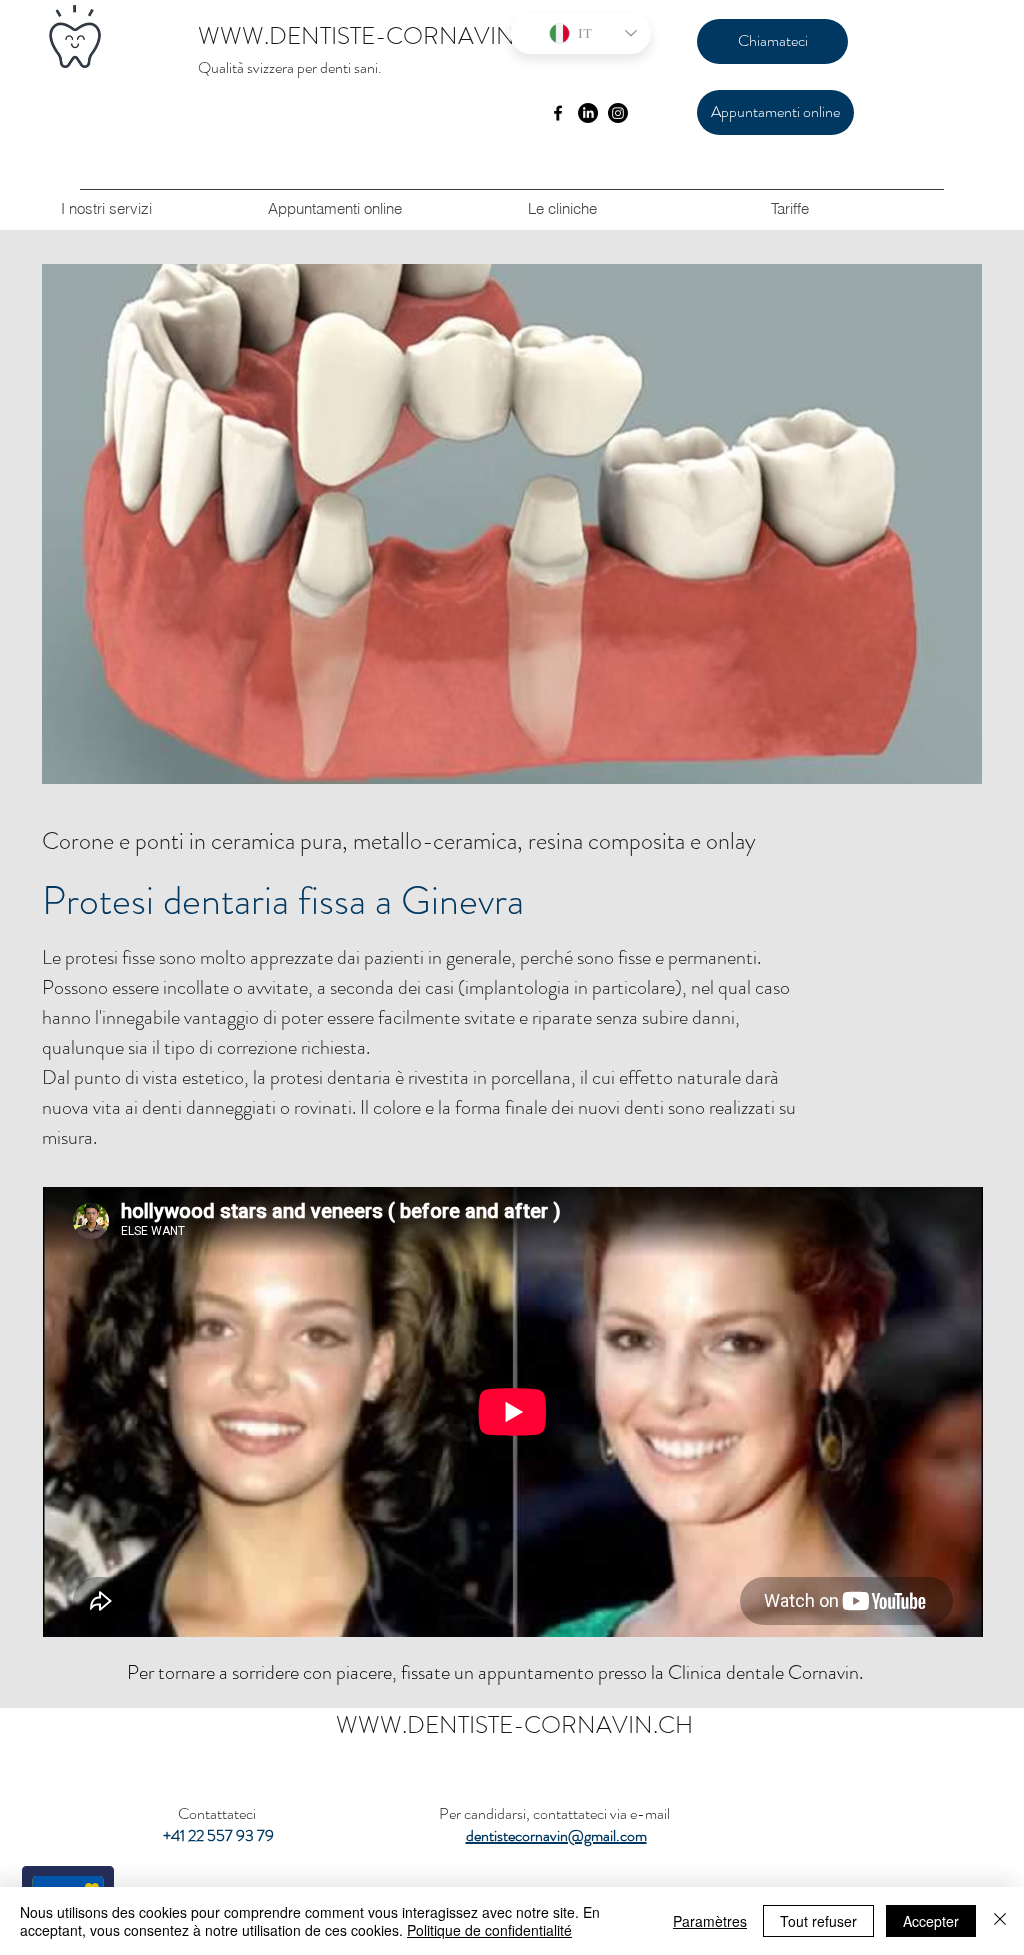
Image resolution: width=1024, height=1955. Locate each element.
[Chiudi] (1000, 1921)
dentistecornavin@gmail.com (556, 1835)
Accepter (931, 1921)
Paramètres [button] (710, 1921)
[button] (562, 208)
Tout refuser (818, 1921)
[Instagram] (618, 113)
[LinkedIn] (588, 113)
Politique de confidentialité (489, 1930)
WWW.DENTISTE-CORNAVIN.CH (376, 36)
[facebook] (558, 113)
